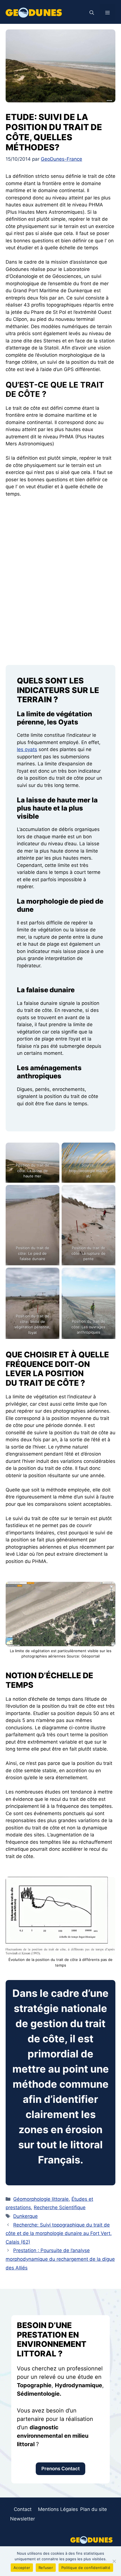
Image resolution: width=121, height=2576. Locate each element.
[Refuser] (114, 2561)
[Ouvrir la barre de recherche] (92, 13)
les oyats (27, 749)
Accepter (22, 2568)
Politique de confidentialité (86, 2568)
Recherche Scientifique (60, 2207)
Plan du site (94, 2509)
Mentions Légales (58, 2509)
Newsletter (23, 2519)
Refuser (46, 2568)
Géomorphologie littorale (41, 2199)
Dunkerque (25, 2216)
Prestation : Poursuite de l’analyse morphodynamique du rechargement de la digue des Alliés (60, 2259)
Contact (23, 2509)
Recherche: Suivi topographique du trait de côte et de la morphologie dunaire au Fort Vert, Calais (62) (59, 2233)
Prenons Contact (60, 2469)
